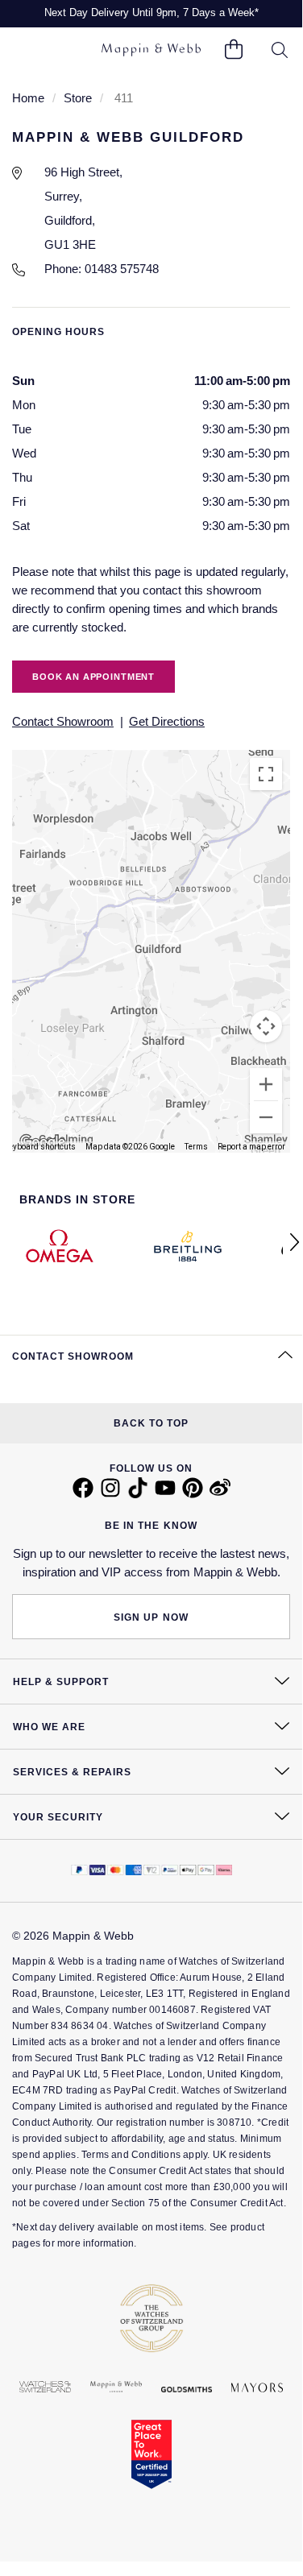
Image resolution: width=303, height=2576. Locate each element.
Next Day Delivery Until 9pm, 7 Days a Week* (151, 12)
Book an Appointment (93, 677)
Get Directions (167, 721)
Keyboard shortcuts (40, 1147)
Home (28, 98)
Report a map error (251, 1147)
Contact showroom (63, 721)
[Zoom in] (266, 1084)
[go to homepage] (151, 50)
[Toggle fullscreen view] (266, 774)
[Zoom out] (266, 1117)
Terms (196, 1147)
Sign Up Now (151, 1617)
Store (78, 98)
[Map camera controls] (266, 1026)
